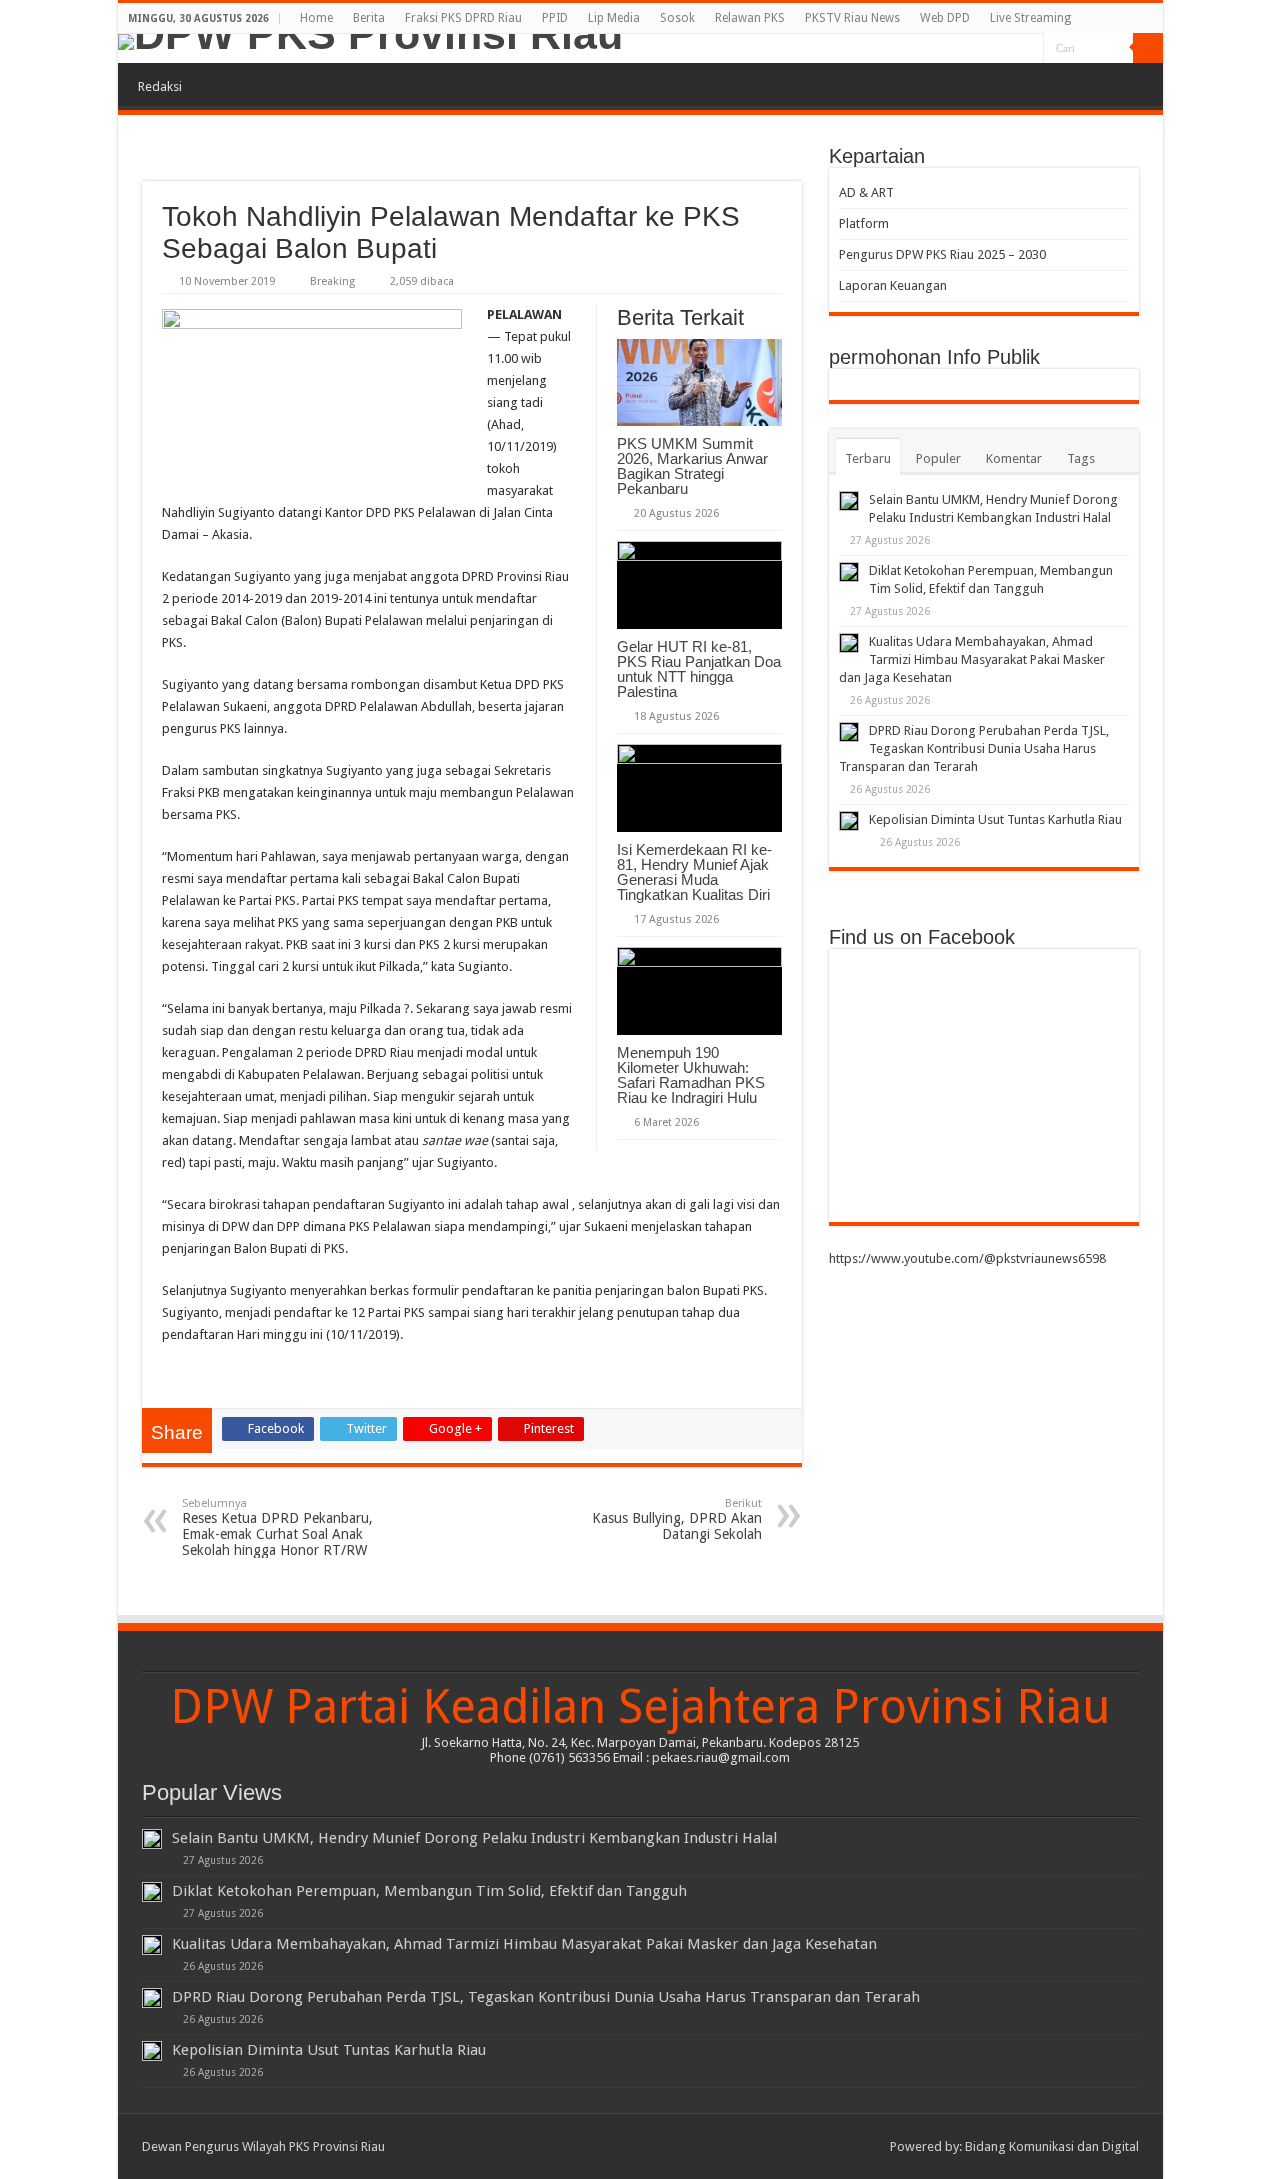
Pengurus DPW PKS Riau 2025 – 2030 (942, 254)
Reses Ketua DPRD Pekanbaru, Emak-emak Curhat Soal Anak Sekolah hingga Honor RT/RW (277, 1527)
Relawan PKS (750, 18)
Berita (369, 18)
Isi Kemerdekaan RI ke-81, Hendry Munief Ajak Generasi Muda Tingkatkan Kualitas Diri (694, 872)
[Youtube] (1009, 49)
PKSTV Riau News (852, 18)
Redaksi (160, 86)
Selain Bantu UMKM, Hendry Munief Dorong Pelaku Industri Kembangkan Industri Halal (474, 1838)
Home (316, 18)
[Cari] (1148, 48)
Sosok (677, 18)
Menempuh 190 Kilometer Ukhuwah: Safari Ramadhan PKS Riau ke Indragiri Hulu (691, 1075)
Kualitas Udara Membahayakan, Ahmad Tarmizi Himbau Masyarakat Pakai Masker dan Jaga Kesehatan (972, 659)
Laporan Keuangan (893, 285)
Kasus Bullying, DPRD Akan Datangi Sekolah (677, 1519)
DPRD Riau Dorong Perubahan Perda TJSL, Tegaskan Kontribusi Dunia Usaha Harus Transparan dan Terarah (974, 748)
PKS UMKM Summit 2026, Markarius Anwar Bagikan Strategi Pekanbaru (692, 466)
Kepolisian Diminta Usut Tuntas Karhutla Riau (995, 819)
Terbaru (868, 458)
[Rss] (952, 49)
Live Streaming (1030, 18)
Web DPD (945, 18)
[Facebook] (971, 49)
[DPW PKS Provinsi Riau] (640, 42)
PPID (555, 18)
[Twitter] (990, 49)
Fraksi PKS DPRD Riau (463, 18)
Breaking (332, 281)
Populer (938, 458)
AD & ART (866, 192)
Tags (1081, 458)
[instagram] (1028, 49)
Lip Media (614, 18)
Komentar (1014, 458)
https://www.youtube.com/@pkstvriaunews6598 (967, 1258)
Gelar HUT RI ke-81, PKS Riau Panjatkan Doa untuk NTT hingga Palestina (699, 669)
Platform (864, 223)
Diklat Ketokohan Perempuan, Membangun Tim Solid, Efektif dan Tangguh (429, 1891)
